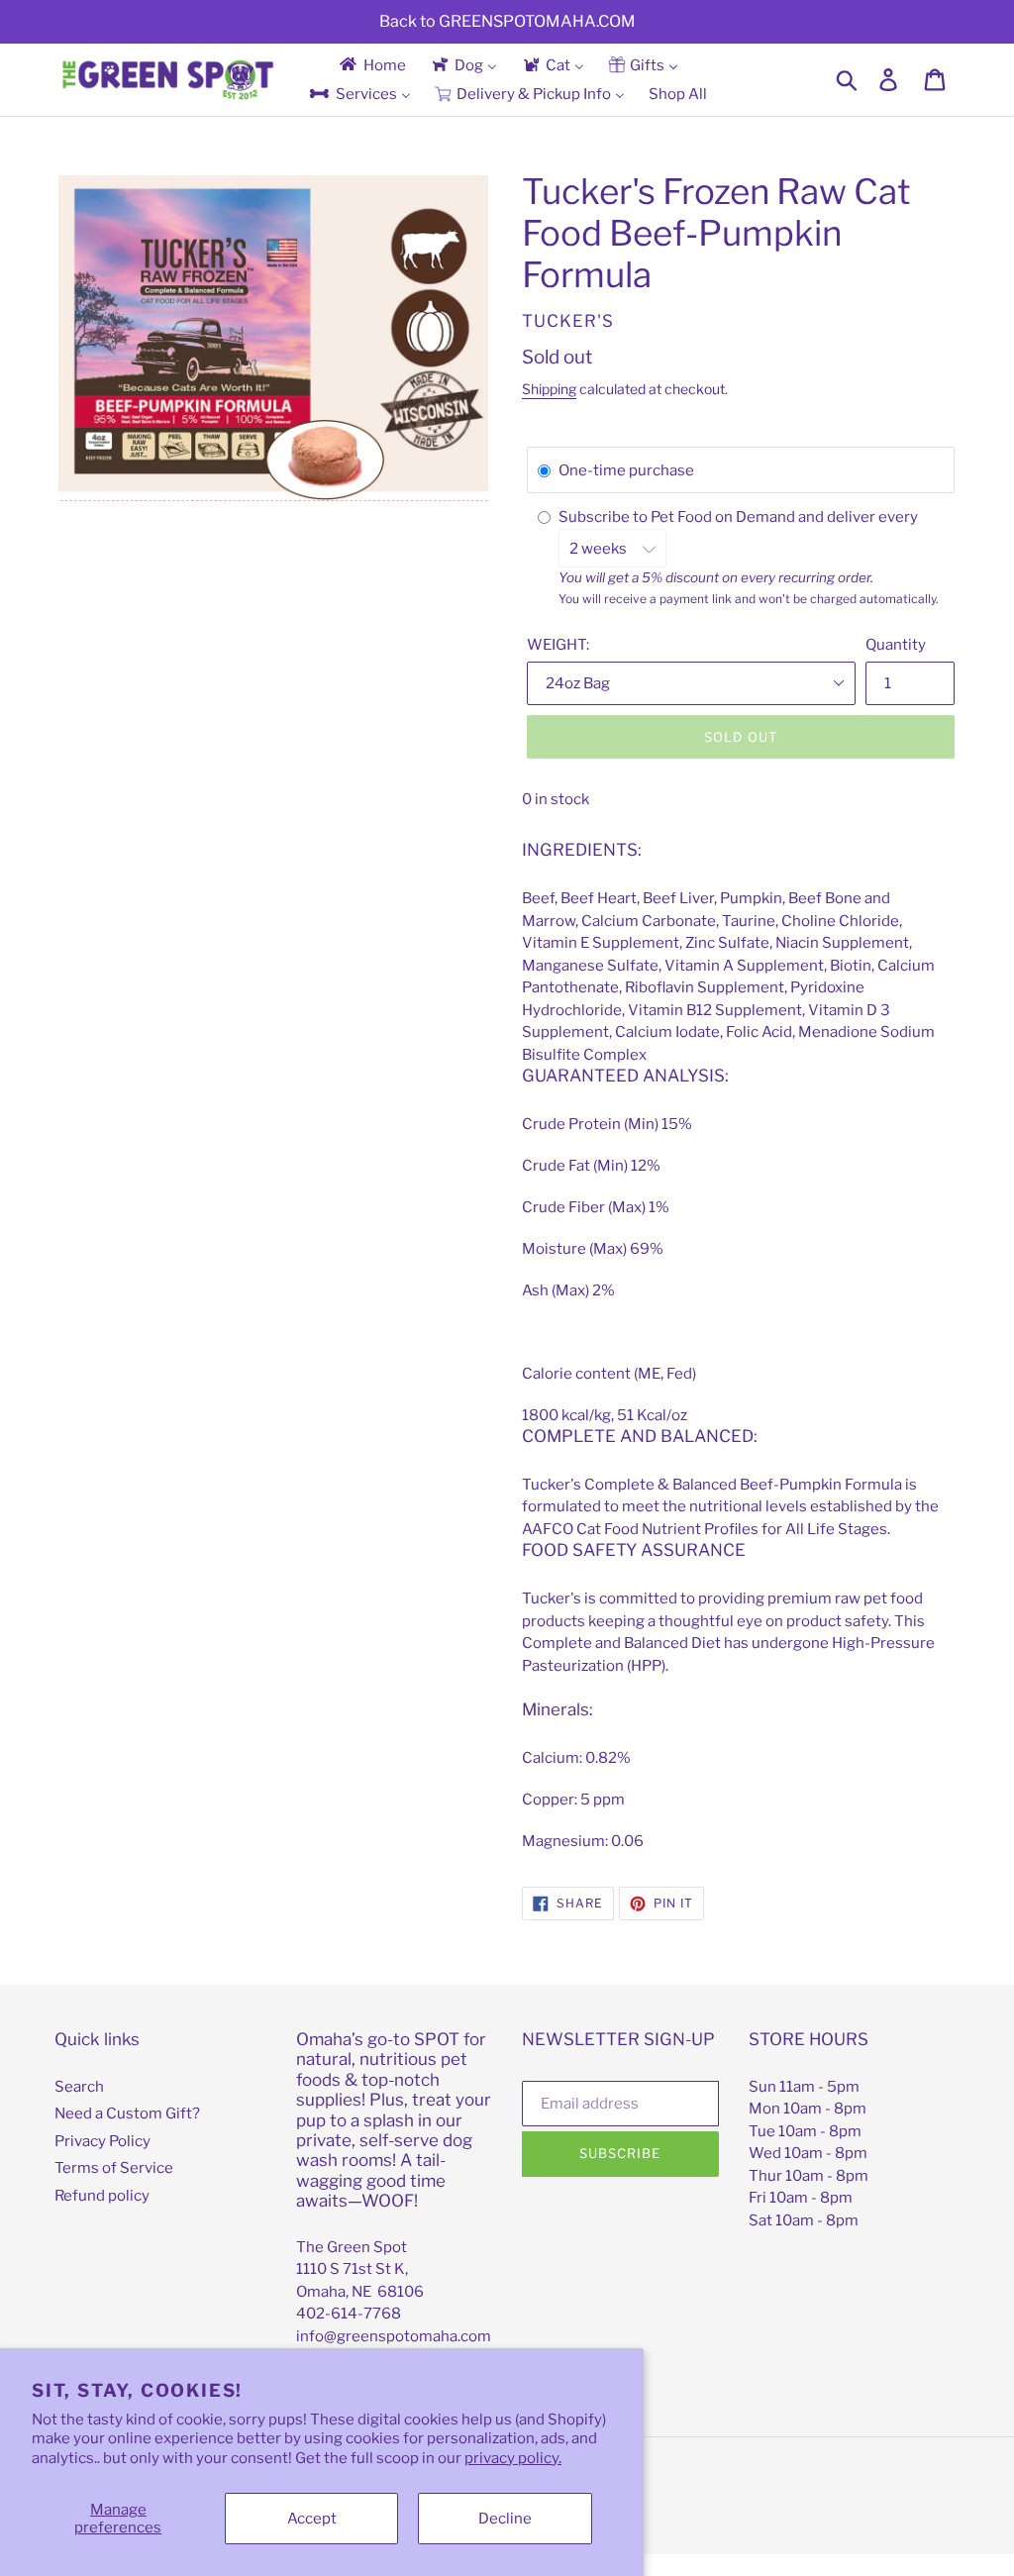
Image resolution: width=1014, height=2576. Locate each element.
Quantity (896, 645)
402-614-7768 (349, 2314)
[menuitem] (371, 65)
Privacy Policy (102, 2141)
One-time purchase (626, 470)
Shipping (549, 389)
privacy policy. (513, 2458)
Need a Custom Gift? (127, 2113)
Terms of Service (114, 2168)
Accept (312, 2519)
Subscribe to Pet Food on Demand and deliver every (740, 517)
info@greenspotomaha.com (394, 2336)
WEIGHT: (558, 645)
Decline (505, 2519)
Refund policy (102, 2196)
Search (79, 2087)
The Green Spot (352, 2247)
